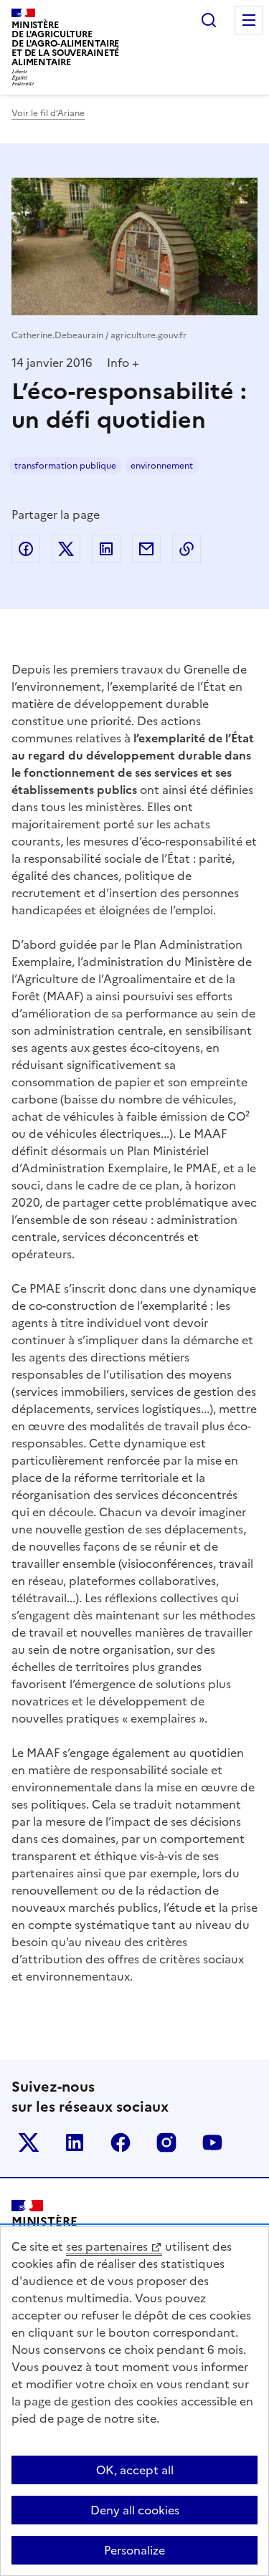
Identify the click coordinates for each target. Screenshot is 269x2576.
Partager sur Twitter (66, 549)
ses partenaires (107, 2246)
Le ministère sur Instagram (166, 2142)
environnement (162, 466)
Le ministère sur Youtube (212, 2142)
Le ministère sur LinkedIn (75, 2142)
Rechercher (209, 20)
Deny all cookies (135, 2510)
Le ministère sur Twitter (29, 2142)
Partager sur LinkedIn (106, 549)
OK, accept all (135, 2470)
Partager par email (146, 549)
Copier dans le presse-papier (187, 549)
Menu (249, 20)
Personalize (134, 2550)
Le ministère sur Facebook (121, 2142)
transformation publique (65, 466)
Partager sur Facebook (26, 549)
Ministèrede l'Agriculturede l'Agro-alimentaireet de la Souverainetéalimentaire (65, 43)
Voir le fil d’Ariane (48, 113)
